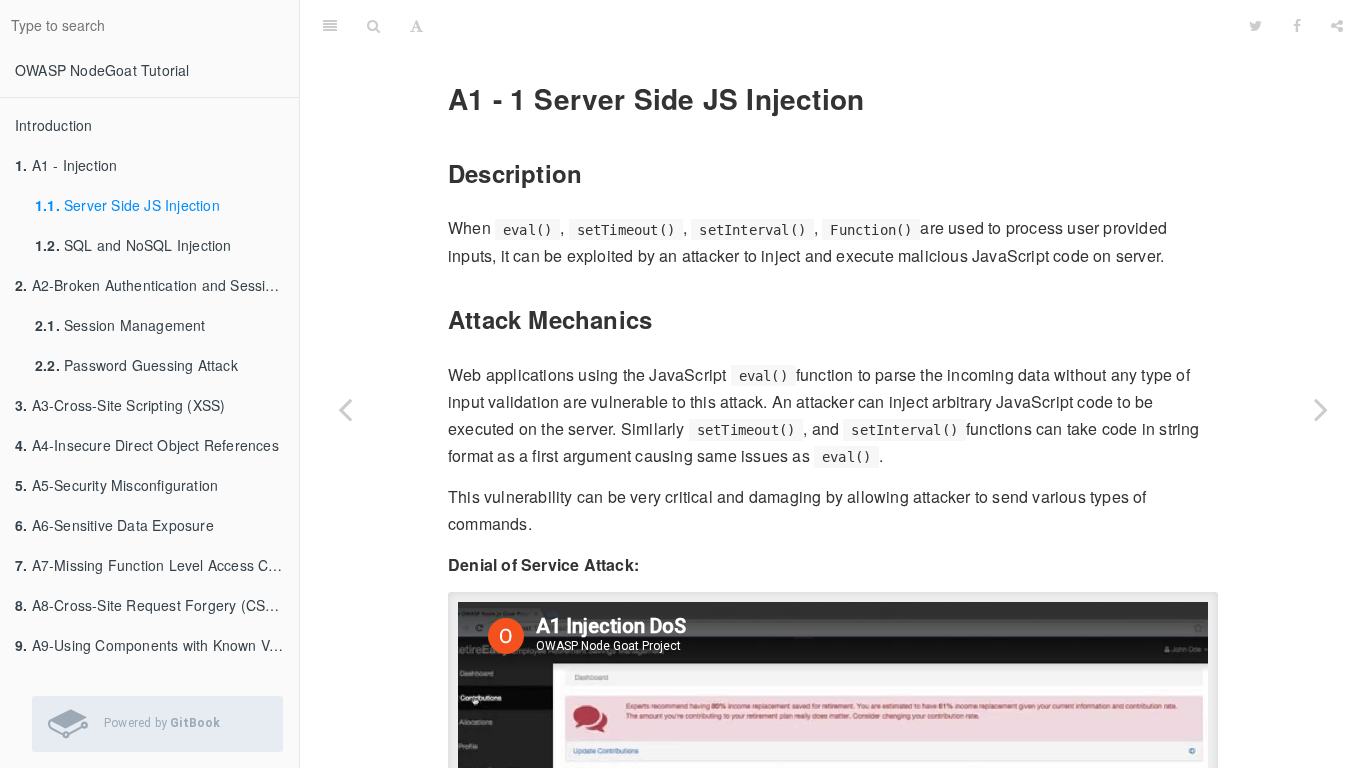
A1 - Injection (66, 165)
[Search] (373, 25)
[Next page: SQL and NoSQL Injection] (1321, 409)
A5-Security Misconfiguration (116, 485)
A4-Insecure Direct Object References (147, 445)
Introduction (53, 125)
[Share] (1337, 25)
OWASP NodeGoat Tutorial (102, 70)
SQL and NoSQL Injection (133, 245)
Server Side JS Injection (127, 205)
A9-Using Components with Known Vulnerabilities (157, 645)
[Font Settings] (416, 25)
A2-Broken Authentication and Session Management (157, 285)
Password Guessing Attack (136, 365)
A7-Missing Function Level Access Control (157, 565)
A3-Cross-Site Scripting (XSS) (120, 405)
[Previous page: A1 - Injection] (345, 409)
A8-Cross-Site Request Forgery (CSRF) (152, 605)
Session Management (120, 325)
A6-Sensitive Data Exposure (114, 525)
